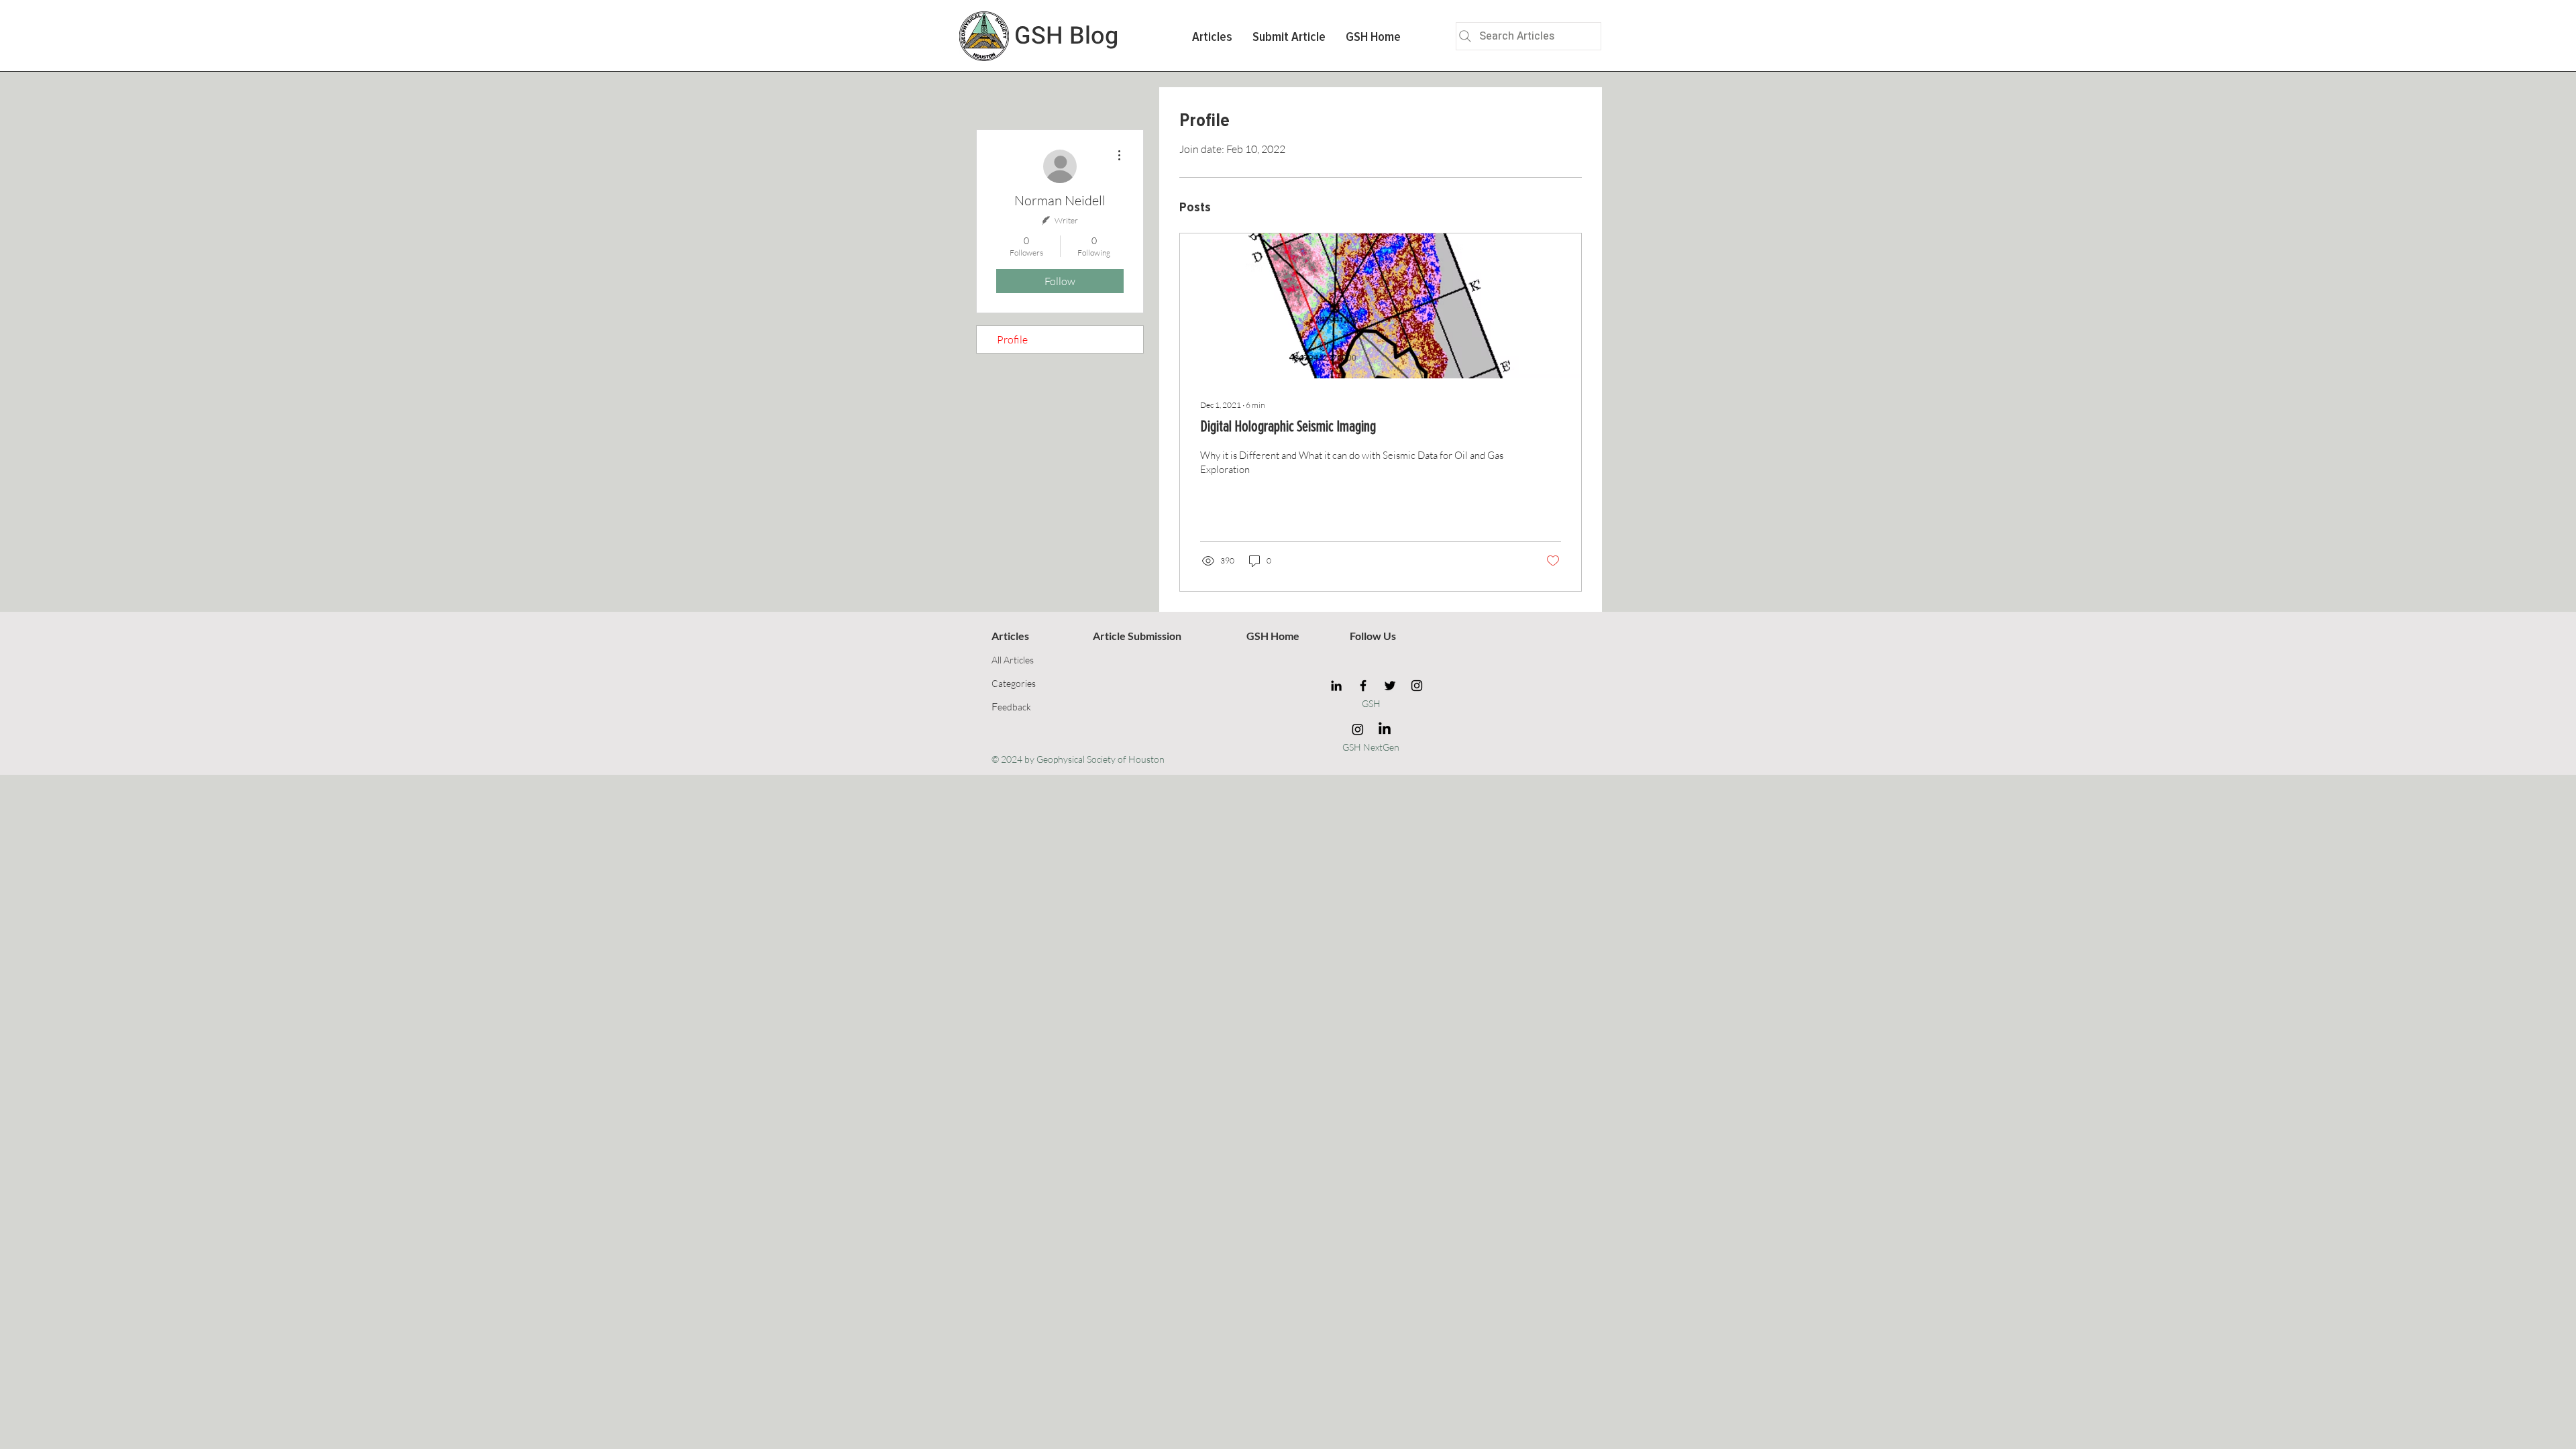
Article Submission (1137, 636)
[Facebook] (1363, 686)
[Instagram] (1417, 686)
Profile (1012, 339)
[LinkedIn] (1336, 686)
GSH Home (1273, 636)
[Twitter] (1390, 686)
